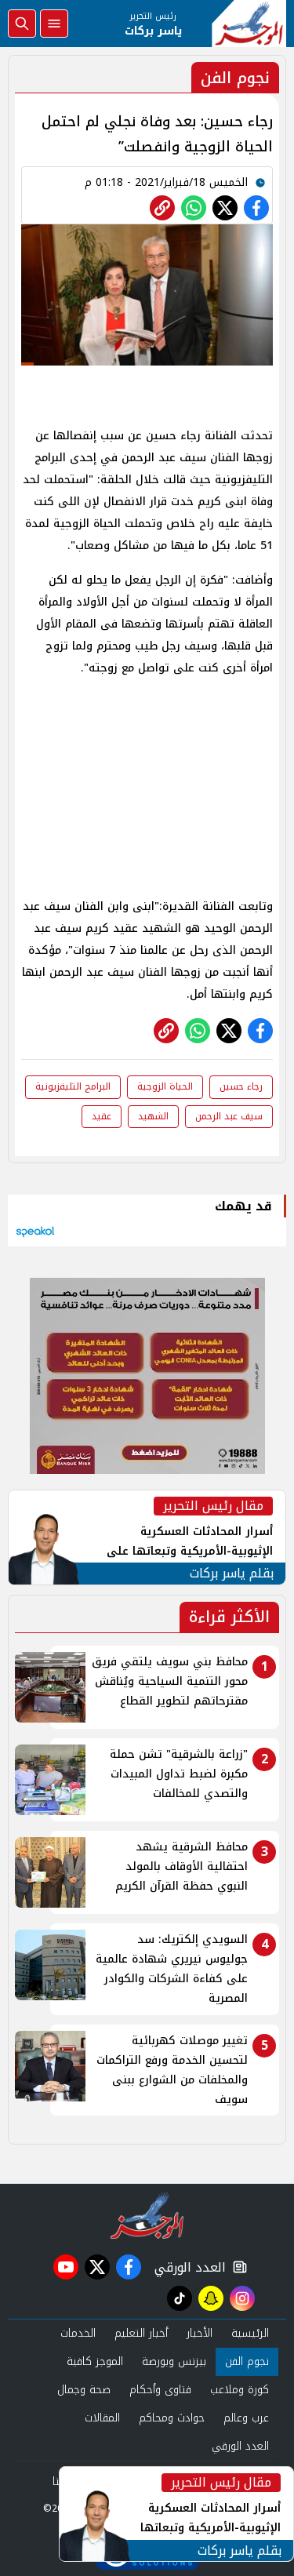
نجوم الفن (247, 2361)
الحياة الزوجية (165, 1086)
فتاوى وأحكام (160, 2390)
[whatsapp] (162, 208)
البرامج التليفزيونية (73, 1086)
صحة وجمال (84, 2390)
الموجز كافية (95, 2361)
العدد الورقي (187, 2267)
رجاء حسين (241, 1086)
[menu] (54, 24)
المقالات (102, 2418)
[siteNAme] (249, 24)
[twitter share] (225, 208)
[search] (22, 24)
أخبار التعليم (141, 2333)
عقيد (102, 1116)
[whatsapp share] (194, 208)
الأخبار (200, 2333)
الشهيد (153, 1116)
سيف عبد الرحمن (229, 1116)
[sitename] (147, 2215)
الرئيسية (250, 2333)
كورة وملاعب (240, 2390)
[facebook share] (256, 208)
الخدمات (78, 2333)
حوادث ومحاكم (172, 2418)
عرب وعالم (246, 2418)
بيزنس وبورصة (174, 2361)
